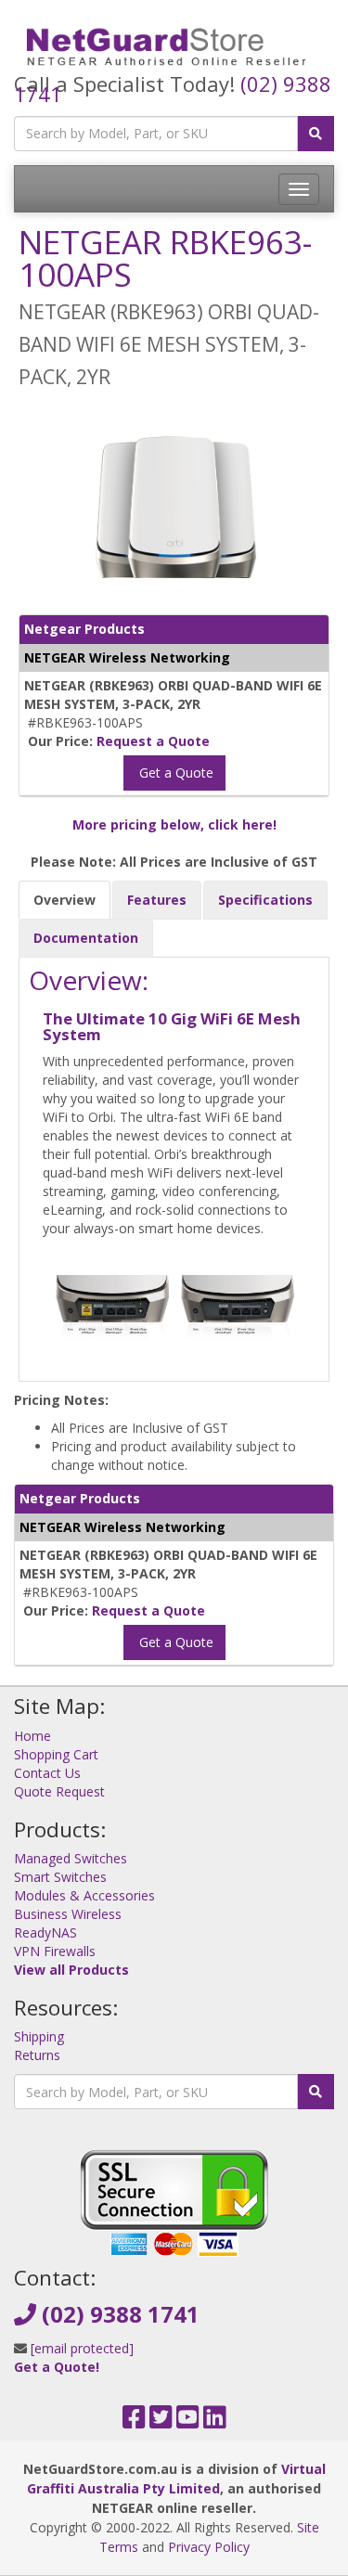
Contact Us (47, 1773)
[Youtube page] (188, 2421)
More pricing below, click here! (174, 824)
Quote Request (59, 1791)
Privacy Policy (209, 2547)
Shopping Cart (56, 1754)
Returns (37, 2055)
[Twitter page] (161, 2421)
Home (32, 1736)
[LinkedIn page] (215, 2421)
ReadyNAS (45, 1932)
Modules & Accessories (84, 1895)
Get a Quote (174, 773)
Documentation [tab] (86, 938)
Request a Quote (153, 741)
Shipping (39, 2036)
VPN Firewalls (55, 1951)
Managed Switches (71, 1858)
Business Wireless (68, 1914)
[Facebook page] (134, 2421)
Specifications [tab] (265, 900)
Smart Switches (60, 1877)
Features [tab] (157, 900)
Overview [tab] (64, 900)
